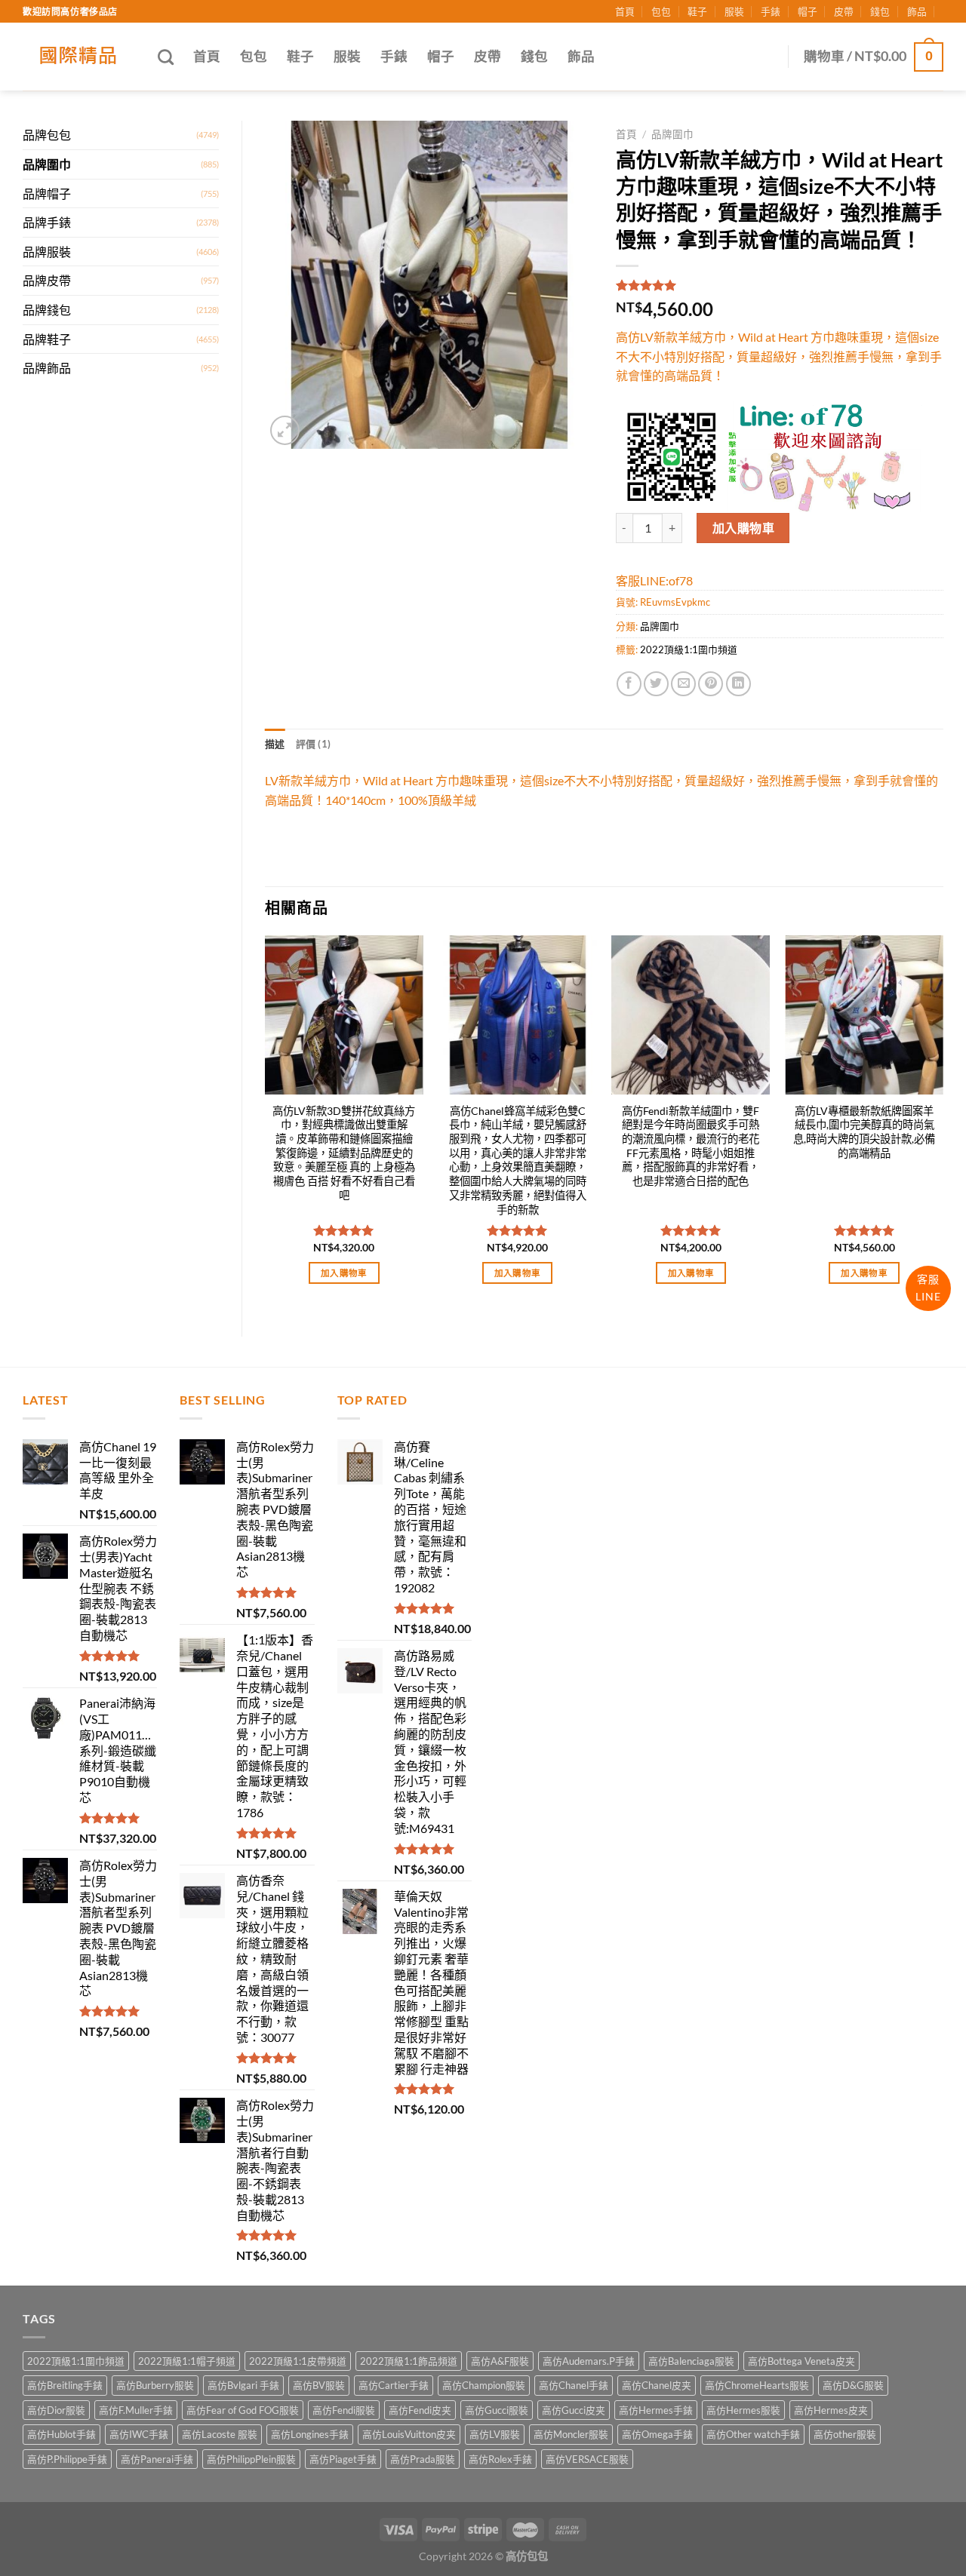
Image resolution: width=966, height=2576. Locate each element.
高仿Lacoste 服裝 (220, 2434)
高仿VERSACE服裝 (587, 2459)
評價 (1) (314, 744)
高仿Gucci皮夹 (574, 2410)
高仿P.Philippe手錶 (67, 2459)
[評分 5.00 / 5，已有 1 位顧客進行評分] (780, 285)
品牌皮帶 (47, 280)
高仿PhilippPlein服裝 (251, 2459)
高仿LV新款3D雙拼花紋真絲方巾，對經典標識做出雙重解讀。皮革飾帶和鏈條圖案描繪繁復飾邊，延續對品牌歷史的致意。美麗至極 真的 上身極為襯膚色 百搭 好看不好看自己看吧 (344, 1153)
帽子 (808, 11)
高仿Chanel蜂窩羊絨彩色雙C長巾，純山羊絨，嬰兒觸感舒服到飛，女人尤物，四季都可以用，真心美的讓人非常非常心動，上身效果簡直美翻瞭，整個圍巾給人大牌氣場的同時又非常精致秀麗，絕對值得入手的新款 (518, 1160)
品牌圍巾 (47, 164)
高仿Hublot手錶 (62, 2434)
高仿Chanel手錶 (574, 2385)
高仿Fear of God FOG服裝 (243, 2410)
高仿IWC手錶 (139, 2434)
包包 (661, 11)
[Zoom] (285, 430)
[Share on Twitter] (656, 684)
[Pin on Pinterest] (711, 684)
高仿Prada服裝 (423, 2459)
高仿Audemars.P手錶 (589, 2361)
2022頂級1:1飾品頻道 (409, 2361)
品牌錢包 (47, 310)
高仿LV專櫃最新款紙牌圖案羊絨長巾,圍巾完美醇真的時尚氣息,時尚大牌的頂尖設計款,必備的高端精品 (864, 1132)
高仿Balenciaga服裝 (691, 2361)
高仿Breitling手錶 (65, 2385)
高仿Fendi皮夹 (420, 2410)
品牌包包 (47, 135)
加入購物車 (743, 528)
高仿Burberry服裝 (155, 2385)
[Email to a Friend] (683, 684)
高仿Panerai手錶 (157, 2459)
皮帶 (844, 11)
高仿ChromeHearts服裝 (757, 2385)
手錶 (771, 11)
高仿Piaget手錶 (343, 2459)
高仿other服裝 (845, 2434)
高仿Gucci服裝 (497, 2410)
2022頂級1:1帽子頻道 (187, 2361)
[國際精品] (79, 57)
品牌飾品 (47, 368)
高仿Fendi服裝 (344, 2410)
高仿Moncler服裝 (571, 2434)
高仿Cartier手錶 (394, 2385)
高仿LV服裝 (495, 2434)
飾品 (917, 11)
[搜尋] (166, 57)
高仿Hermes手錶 (656, 2410)
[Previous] (266, 1123)
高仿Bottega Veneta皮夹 (801, 2361)
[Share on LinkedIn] (738, 684)
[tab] (275, 744)
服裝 (734, 11)
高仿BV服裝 (319, 2385)
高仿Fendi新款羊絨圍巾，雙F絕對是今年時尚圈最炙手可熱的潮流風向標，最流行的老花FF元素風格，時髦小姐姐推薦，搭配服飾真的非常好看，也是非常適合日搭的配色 (691, 1146)
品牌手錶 (47, 222)
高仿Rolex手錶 (500, 2459)
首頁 (625, 11)
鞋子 (697, 11)
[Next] (943, 1123)
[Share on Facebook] (629, 684)
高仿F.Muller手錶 (136, 2410)
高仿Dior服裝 (56, 2410)
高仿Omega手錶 (657, 2434)
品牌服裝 (47, 252)
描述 (275, 744)
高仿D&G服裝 (853, 2385)
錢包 (880, 11)
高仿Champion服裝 (484, 2385)
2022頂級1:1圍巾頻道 (689, 649)
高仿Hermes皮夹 (831, 2410)
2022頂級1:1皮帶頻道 (298, 2361)
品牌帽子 (47, 193)
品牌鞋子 (47, 339)
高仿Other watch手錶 (753, 2434)
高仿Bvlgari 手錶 (243, 2385)
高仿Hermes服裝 (743, 2410)
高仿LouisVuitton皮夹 (409, 2434)
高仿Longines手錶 (310, 2434)
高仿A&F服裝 (500, 2361)
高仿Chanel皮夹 (657, 2385)
